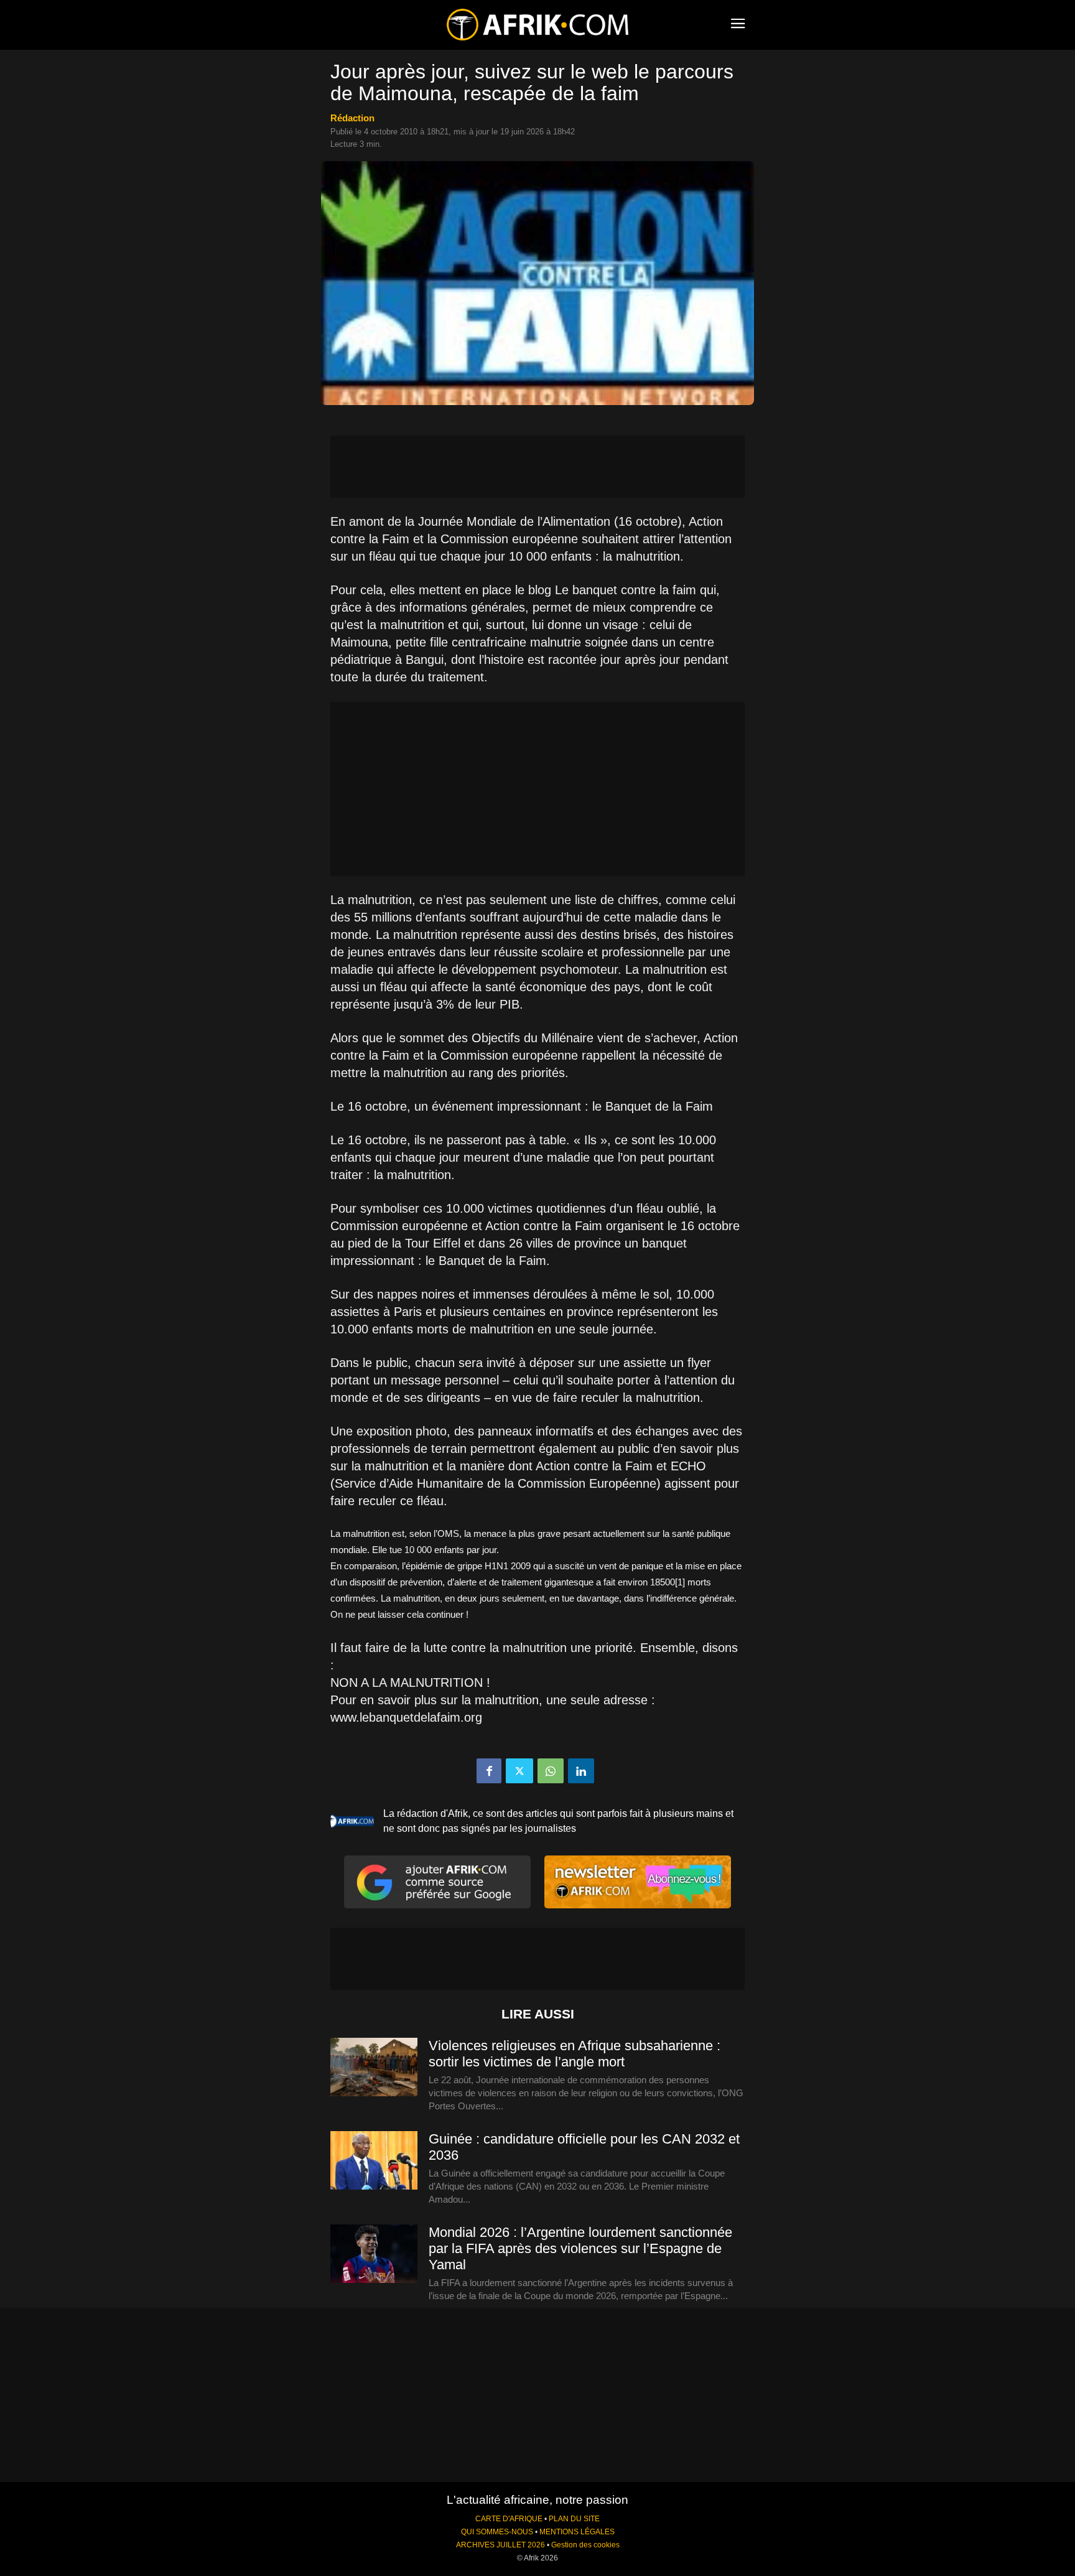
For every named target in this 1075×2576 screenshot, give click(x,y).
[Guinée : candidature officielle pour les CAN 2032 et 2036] (374, 2161)
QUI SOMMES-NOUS (497, 2532)
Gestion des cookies (585, 2545)
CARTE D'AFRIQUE (509, 2519)
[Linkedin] (581, 1771)
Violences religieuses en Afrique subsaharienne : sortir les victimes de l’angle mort (575, 2054)
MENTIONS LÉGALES (577, 2532)
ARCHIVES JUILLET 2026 (500, 2545)
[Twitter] (519, 1771)
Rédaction (352, 118)
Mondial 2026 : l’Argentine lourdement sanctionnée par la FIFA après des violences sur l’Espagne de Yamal (580, 2248)
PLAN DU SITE (574, 2519)
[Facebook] (489, 1771)
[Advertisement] (537, 467)
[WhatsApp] (551, 1771)
